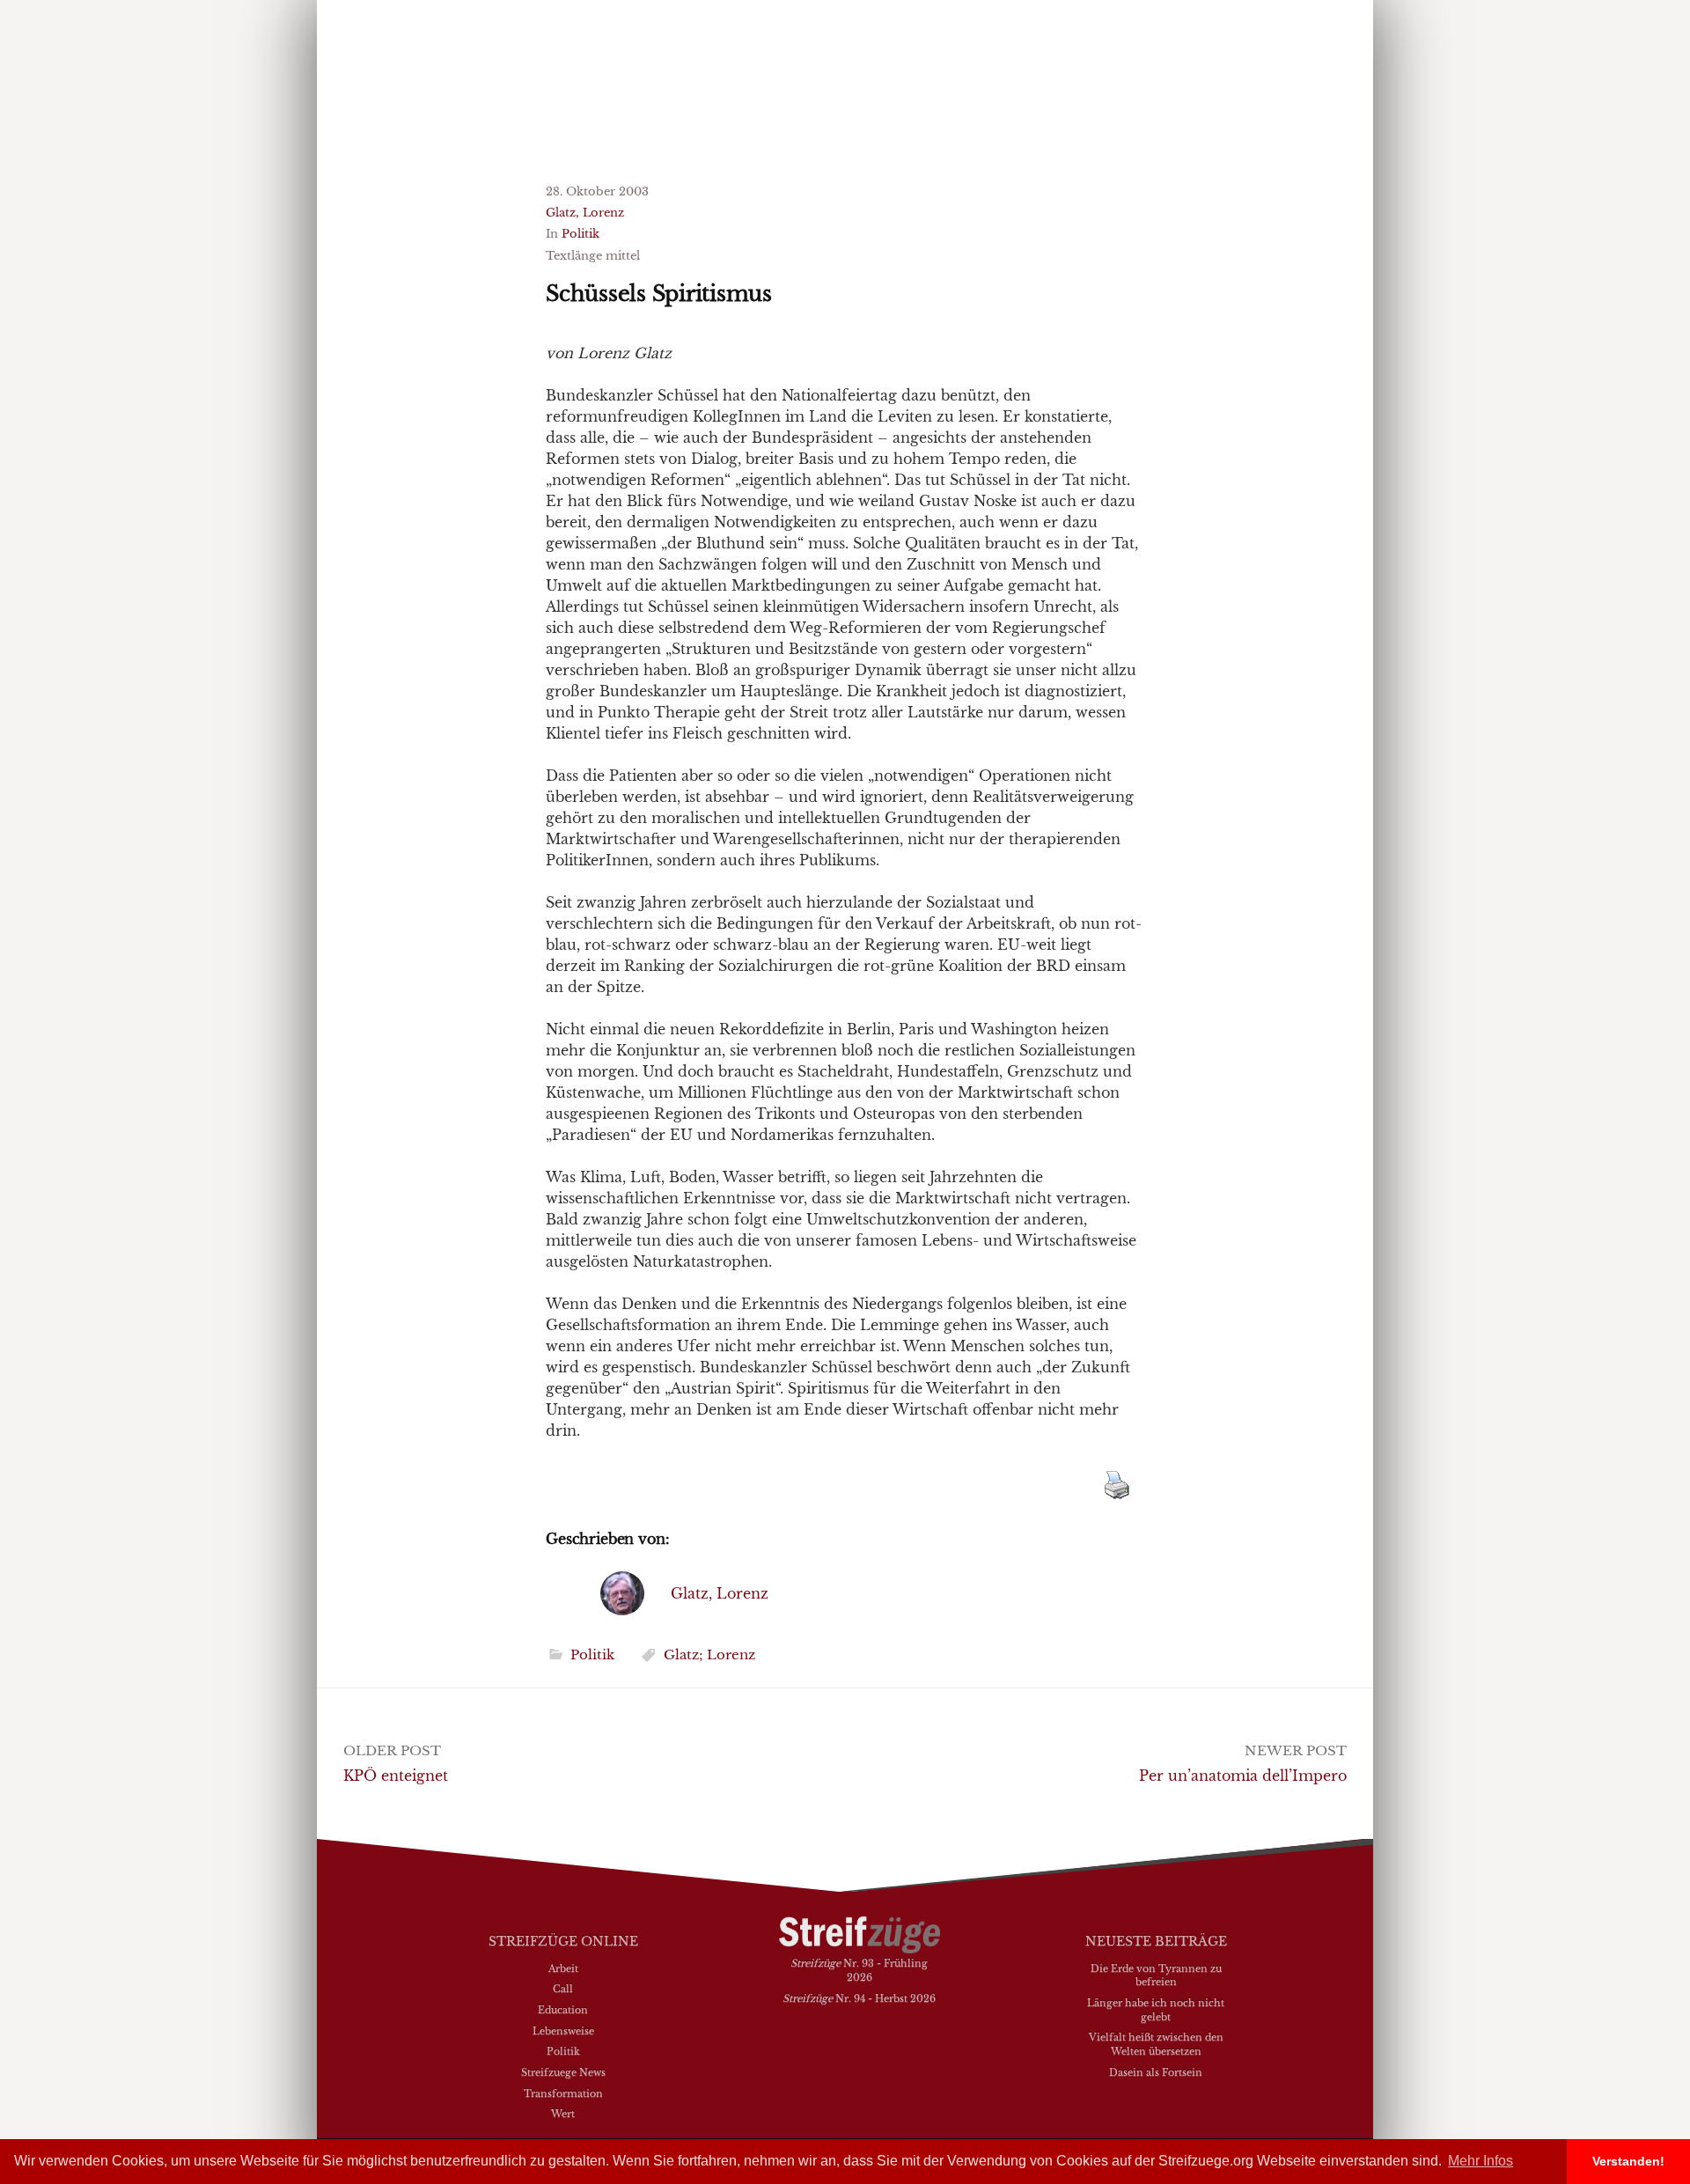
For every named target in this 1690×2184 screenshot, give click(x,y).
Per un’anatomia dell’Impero (1243, 1776)
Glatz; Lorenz (709, 1655)
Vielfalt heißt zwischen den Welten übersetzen (1156, 2044)
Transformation (563, 2093)
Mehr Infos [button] (1481, 2161)
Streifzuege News (563, 2072)
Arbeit (563, 1968)
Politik (580, 234)
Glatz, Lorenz (585, 213)
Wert (563, 2114)
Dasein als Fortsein (1156, 2072)
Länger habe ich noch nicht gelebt (1156, 2010)
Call (563, 1989)
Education (563, 2010)
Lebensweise (563, 2031)
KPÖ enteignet (396, 1776)
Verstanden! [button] (1628, 2161)
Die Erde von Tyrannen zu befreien (1156, 1975)
